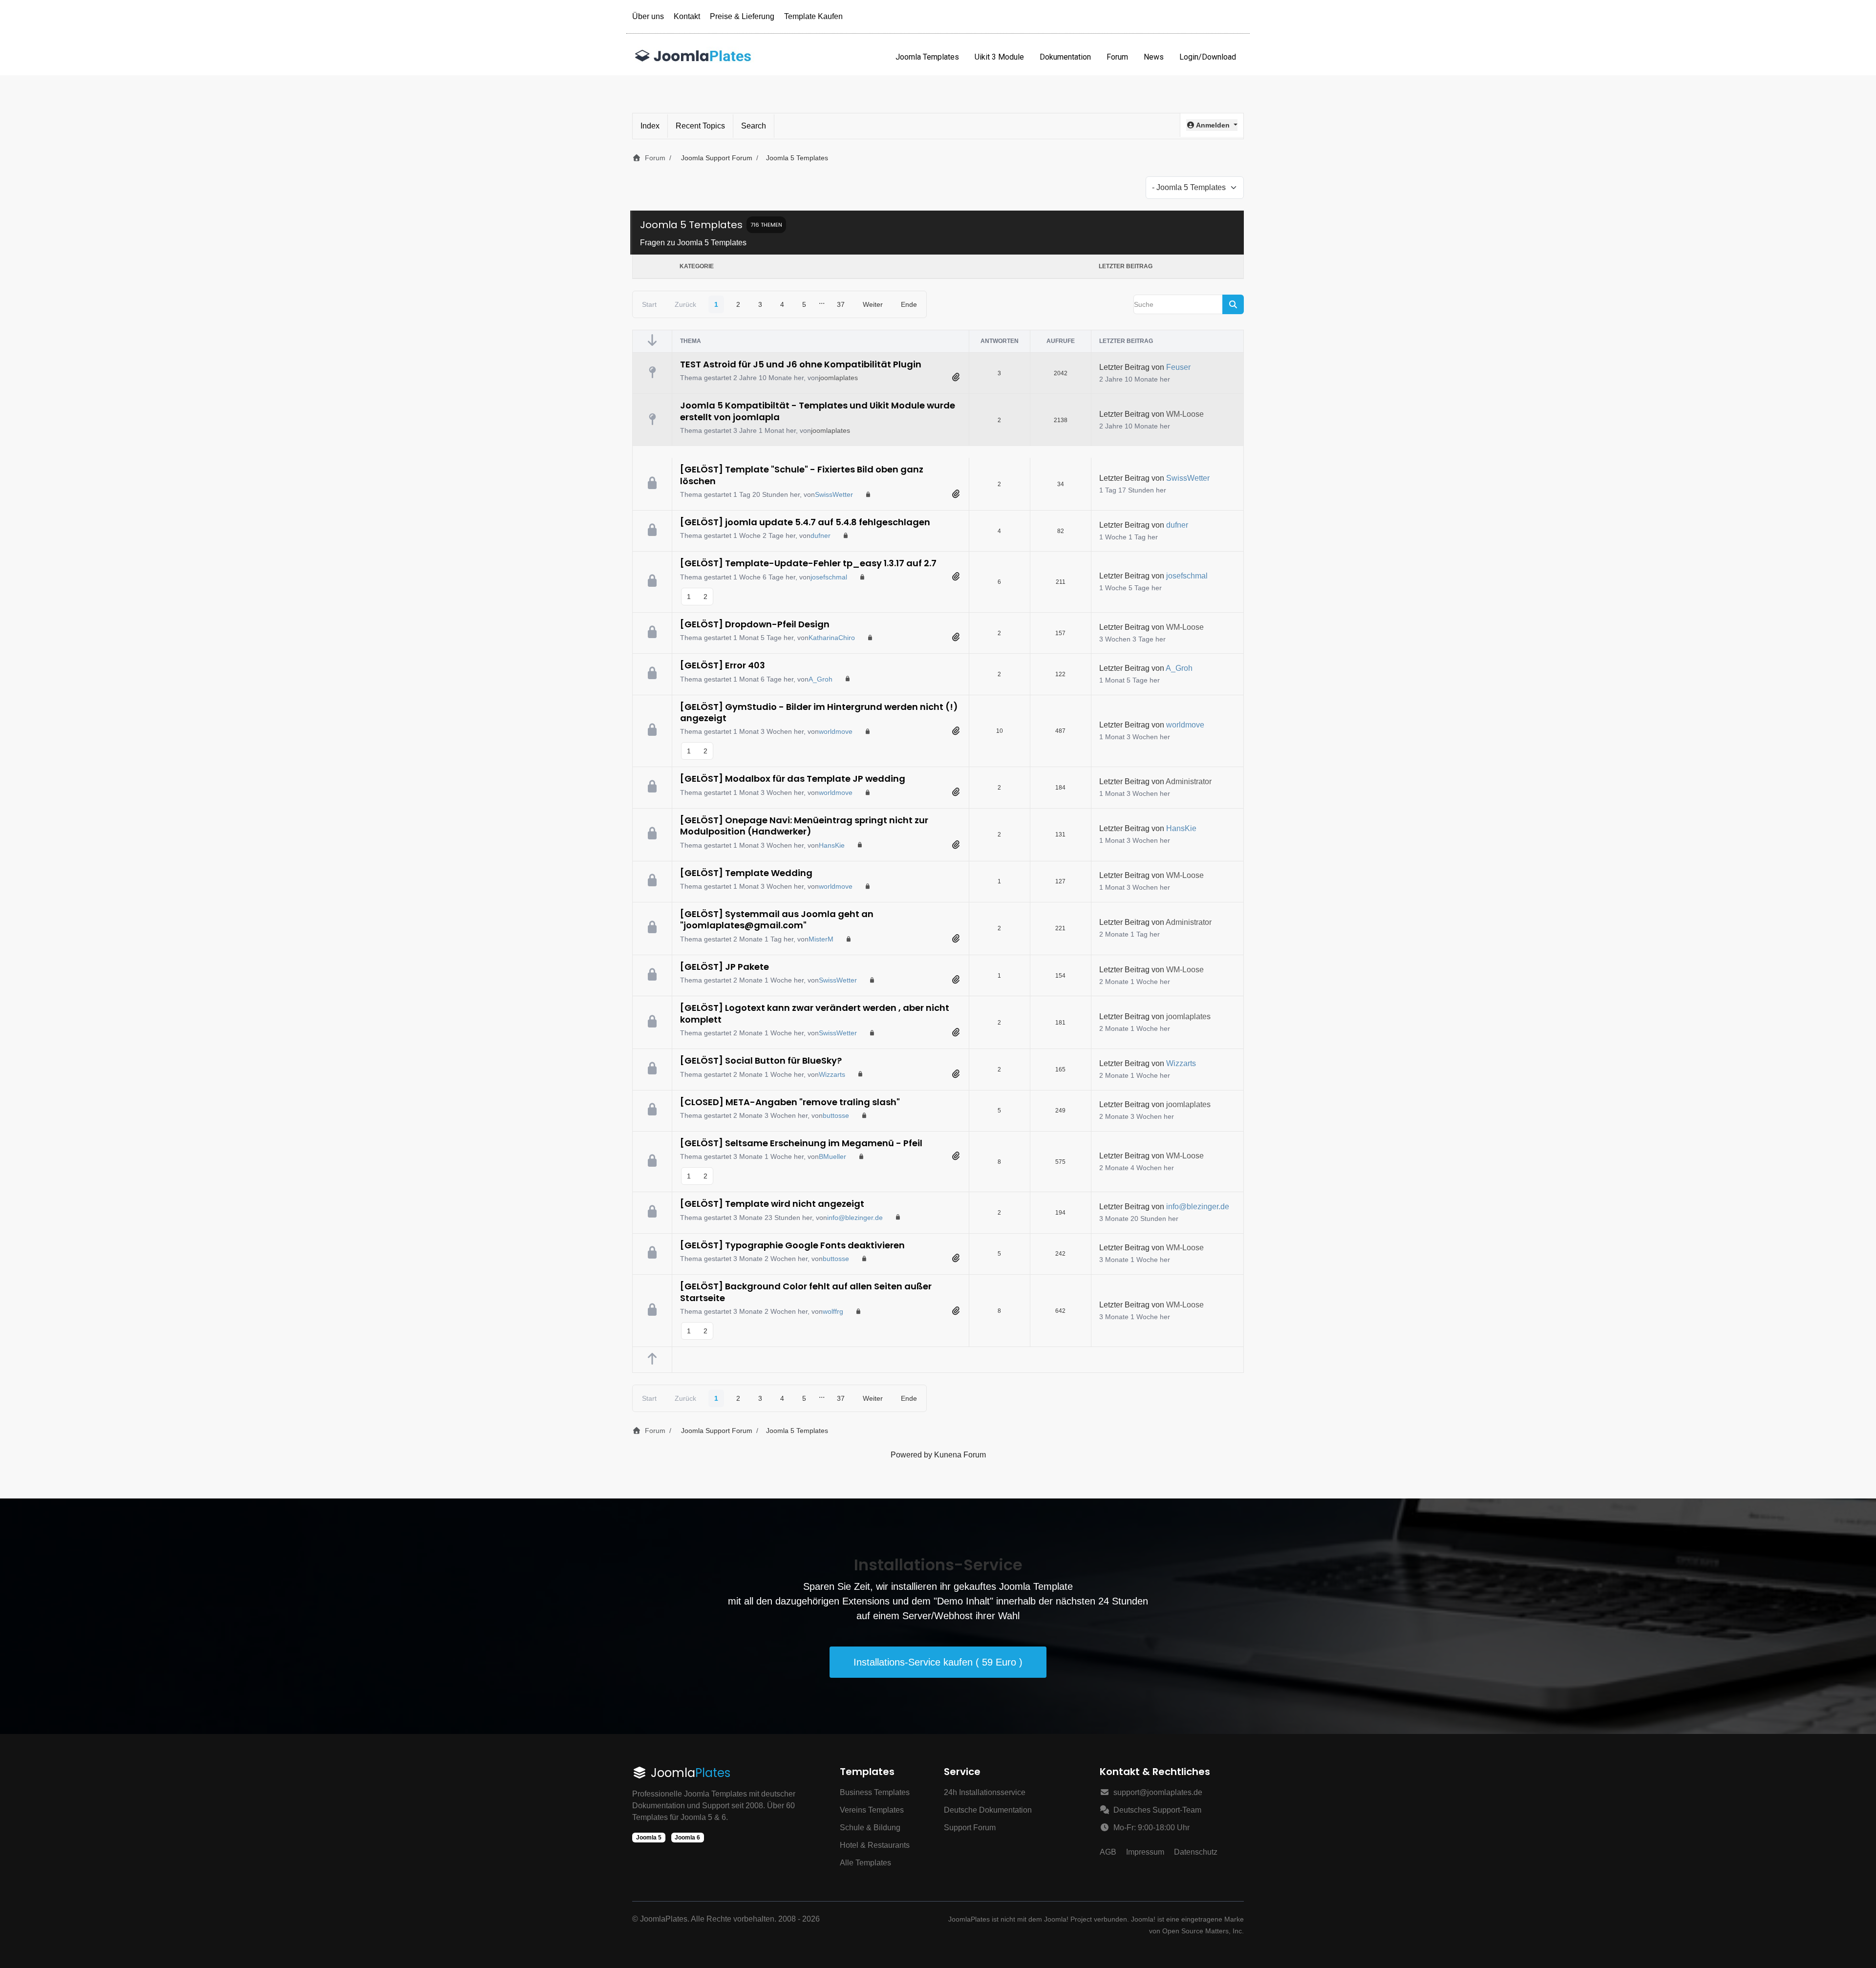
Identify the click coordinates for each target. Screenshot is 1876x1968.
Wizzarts (832, 1074)
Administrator (1189, 781)
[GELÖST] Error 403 (723, 665)
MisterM (821, 939)
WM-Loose (1185, 414)
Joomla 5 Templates (691, 225)
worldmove (836, 731)
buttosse (836, 1115)
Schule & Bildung (870, 1828)
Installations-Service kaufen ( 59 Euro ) (938, 1662)
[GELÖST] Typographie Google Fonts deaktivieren (792, 1245)
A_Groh (821, 679)
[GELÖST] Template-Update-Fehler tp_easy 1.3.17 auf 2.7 (808, 563)
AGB (1108, 1852)
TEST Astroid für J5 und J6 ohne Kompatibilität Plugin (801, 364)
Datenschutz (1196, 1852)
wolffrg (833, 1311)
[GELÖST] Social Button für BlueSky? (761, 1060)
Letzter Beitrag (1124, 367)
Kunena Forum (960, 1455)
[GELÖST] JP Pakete (725, 967)
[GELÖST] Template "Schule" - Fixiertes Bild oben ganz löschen (802, 475)
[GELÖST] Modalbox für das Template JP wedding (793, 779)
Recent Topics (700, 126)
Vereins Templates (872, 1810)
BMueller (832, 1156)
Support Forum (970, 1828)
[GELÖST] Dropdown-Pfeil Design (755, 624)
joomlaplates (838, 378)
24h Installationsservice (985, 1792)
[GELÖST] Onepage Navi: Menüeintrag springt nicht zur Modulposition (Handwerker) (804, 826)
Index (650, 126)
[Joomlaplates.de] (693, 57)
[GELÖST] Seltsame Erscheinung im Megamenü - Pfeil (801, 1143)
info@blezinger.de (855, 1218)
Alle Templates (865, 1863)
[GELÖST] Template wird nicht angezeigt (772, 1204)
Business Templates (875, 1792)
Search (754, 126)
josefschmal (829, 577)
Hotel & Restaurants (875, 1845)
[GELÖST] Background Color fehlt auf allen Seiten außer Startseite (806, 1292)
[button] (1212, 125)
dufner (821, 535)
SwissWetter (834, 494)
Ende (909, 304)
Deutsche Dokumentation (988, 1810)
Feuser (1178, 367)
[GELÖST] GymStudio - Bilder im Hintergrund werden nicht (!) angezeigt (819, 712)
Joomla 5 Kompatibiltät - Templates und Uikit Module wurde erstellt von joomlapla (818, 411)
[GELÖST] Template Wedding (746, 873)
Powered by (911, 1455)
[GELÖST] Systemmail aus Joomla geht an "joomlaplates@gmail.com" (777, 920)
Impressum (1145, 1852)
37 (841, 304)
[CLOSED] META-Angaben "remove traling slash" (790, 1102)
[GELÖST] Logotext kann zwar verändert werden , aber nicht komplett (815, 1013)
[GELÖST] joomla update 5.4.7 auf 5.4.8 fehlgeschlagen (805, 522)
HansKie (832, 845)
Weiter (873, 304)
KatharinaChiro (832, 638)
